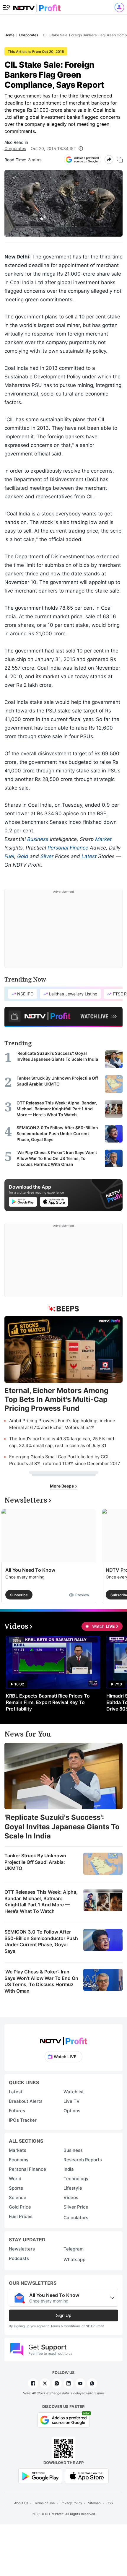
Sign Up (63, 2315)
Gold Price (20, 2207)
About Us (21, 2503)
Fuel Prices (21, 2216)
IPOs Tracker (23, 2120)
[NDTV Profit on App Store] (87, 2476)
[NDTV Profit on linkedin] (69, 2383)
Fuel (9, 856)
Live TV (72, 2101)
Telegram (74, 2249)
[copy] (120, 160)
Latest (89, 856)
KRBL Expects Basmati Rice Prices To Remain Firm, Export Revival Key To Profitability (48, 1702)
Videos (71, 2197)
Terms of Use (44, 2503)
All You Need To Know (30, 1570)
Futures (17, 2111)
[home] (37, 6)
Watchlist (74, 2092)
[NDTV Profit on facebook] (33, 2383)
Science (18, 2197)
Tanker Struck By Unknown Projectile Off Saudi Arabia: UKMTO (35, 1862)
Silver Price (76, 2207)
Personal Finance (68, 848)
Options (72, 2111)
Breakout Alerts (26, 2101)
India (69, 2169)
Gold (23, 856)
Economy (19, 2160)
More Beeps (62, 1486)
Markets (18, 2150)
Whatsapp (74, 2260)
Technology (76, 2179)
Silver (47, 856)
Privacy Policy (71, 2503)
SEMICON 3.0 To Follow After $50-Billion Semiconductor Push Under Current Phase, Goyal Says (41, 1941)
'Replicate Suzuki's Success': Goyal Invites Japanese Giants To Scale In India (62, 1826)
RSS (110, 2503)
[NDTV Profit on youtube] (80, 2383)
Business (38, 839)
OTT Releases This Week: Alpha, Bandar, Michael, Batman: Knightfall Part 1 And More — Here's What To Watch (41, 1902)
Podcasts (19, 2258)
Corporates (15, 148)
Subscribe (19, 1595)
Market (103, 839)
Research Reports (83, 2160)
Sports (16, 2188)
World (15, 2179)
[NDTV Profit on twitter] (45, 2383)
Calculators (76, 2218)
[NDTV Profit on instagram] (57, 2383)
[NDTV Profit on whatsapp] (92, 2383)
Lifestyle (73, 2188)
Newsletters (22, 2249)
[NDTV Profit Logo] (63, 2039)
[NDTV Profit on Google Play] (40, 2476)
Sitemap (94, 2503)
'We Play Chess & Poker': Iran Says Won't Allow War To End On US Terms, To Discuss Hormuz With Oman (41, 1981)
